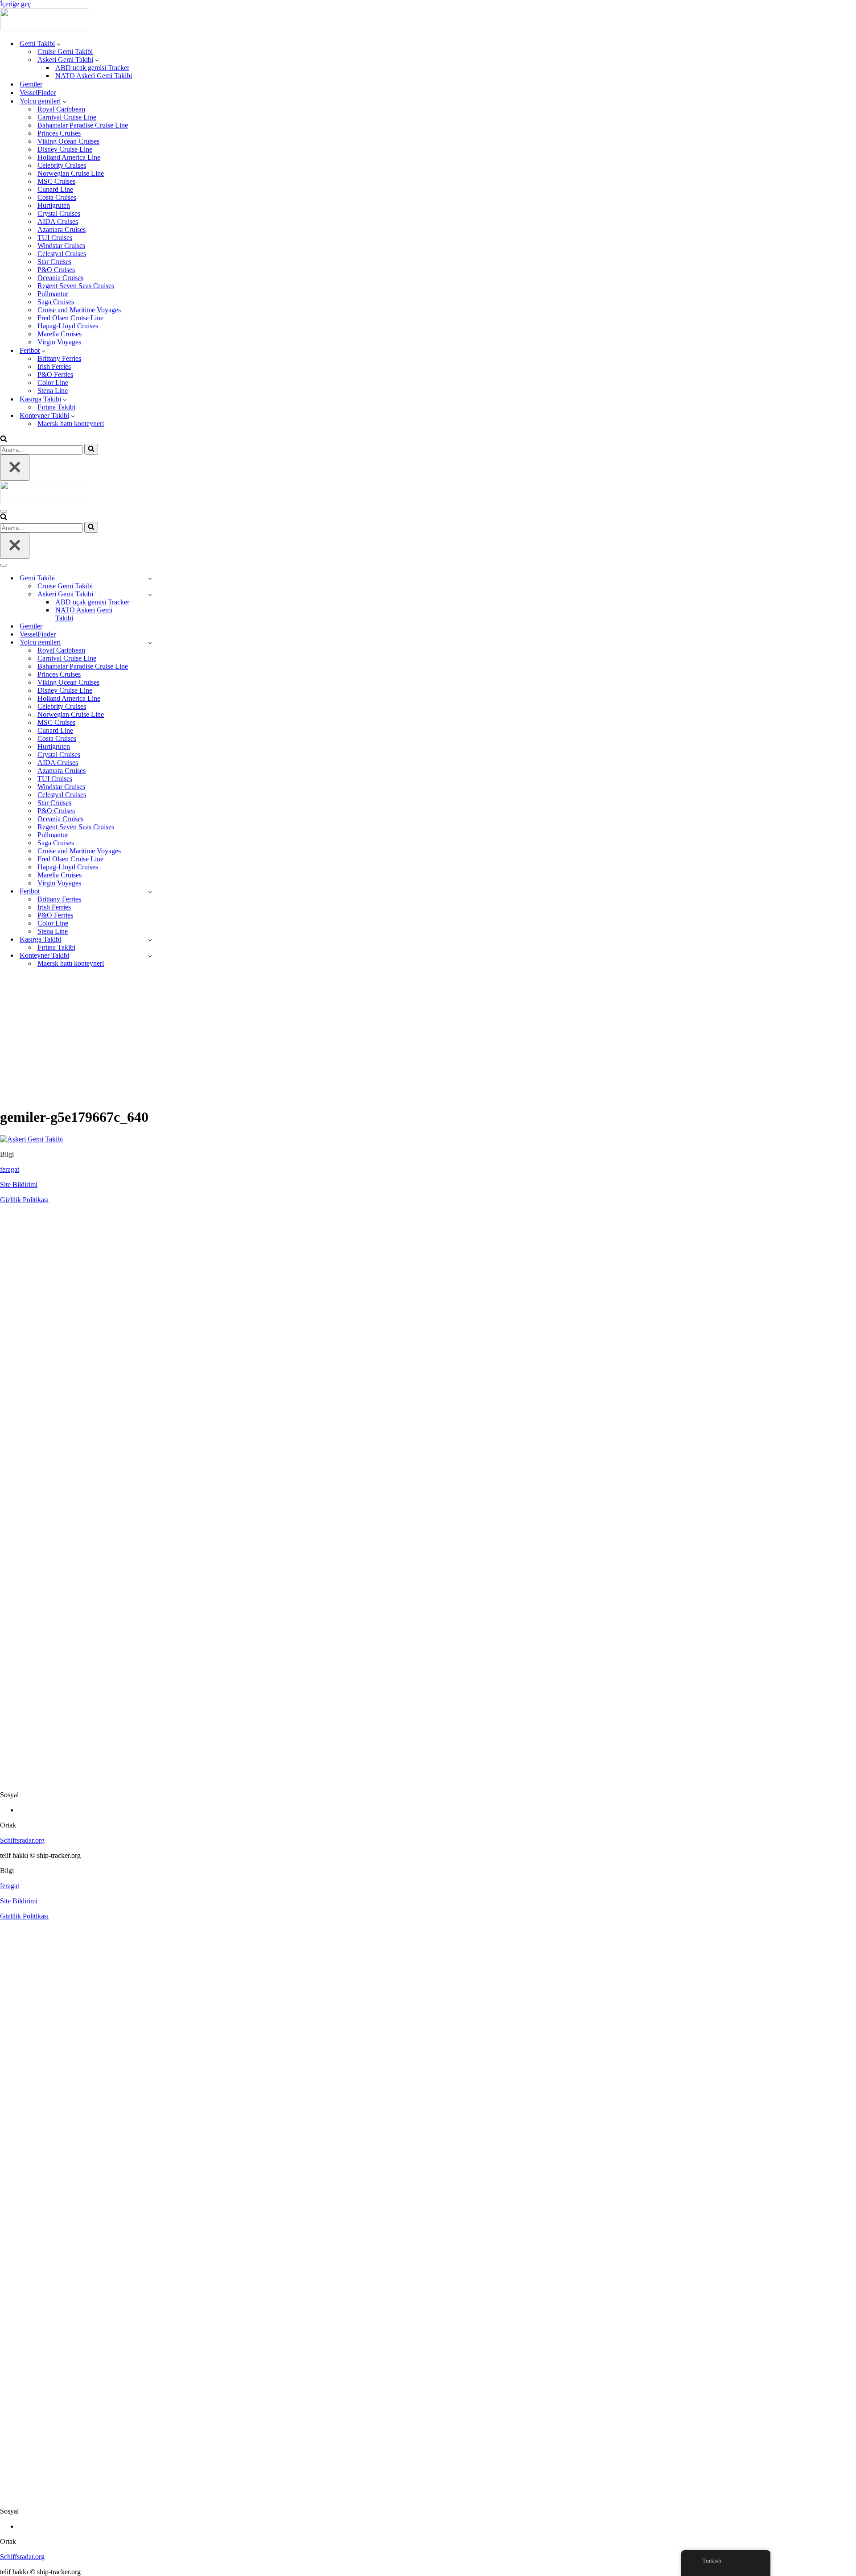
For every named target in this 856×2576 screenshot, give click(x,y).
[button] (59, 44)
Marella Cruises (60, 334)
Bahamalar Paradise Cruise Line (83, 125)
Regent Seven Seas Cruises (76, 286)
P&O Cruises (56, 270)
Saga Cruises (56, 302)
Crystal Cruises (59, 213)
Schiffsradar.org (22, 1840)
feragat (10, 1169)
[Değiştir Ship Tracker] (150, 578)
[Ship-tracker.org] (45, 28)
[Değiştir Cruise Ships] (150, 643)
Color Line (53, 382)
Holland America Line (69, 157)
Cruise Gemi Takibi (65, 52)
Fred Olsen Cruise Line (70, 318)
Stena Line (53, 391)
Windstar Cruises (61, 246)
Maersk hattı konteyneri (71, 424)
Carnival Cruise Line (67, 117)
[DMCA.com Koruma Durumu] (428, 1780)
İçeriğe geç (15, 4)
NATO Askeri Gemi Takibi (94, 76)
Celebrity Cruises (62, 165)
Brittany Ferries (59, 358)
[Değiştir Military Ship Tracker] (150, 594)
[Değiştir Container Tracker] (150, 956)
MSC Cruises (56, 181)
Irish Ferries (54, 366)
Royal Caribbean (61, 109)
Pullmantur (53, 294)
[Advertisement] (428, 1037)
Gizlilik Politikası (24, 1200)
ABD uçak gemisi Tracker (92, 68)
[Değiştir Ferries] (150, 891)
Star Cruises (54, 262)
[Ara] (4, 440)
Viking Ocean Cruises (68, 141)
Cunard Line (55, 189)
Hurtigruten (54, 205)
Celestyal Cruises (62, 254)
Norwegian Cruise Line (71, 173)
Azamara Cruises (62, 229)
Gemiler (31, 84)
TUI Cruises (55, 238)
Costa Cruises (57, 197)
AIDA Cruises (58, 221)
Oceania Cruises (60, 278)
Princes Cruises (59, 133)
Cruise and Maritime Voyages (79, 310)
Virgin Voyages (59, 342)
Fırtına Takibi (56, 407)
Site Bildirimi (19, 1185)
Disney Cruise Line (65, 149)
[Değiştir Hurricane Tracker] (150, 940)
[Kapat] (15, 468)
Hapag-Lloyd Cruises (68, 326)
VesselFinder (38, 93)
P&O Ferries (55, 374)
